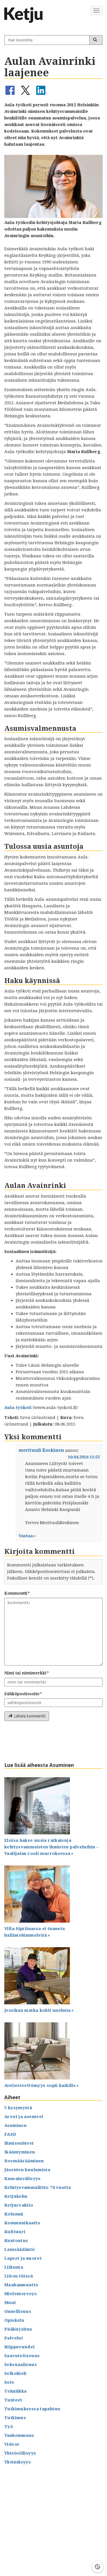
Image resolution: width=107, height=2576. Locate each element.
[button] (10, 94)
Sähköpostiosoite (22, 1694)
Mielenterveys (21, 2294)
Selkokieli (16, 2373)
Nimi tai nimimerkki (25, 1673)
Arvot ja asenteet (24, 2117)
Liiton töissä (19, 2276)
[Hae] (96, 40)
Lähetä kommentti (30, 1716)
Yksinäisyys (18, 2462)
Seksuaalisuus (21, 2365)
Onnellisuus (18, 2311)
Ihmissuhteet (19, 2143)
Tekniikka (15, 2391)
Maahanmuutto (21, 2285)
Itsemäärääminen (24, 2161)
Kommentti (16, 1593)
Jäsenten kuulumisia (27, 2170)
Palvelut (14, 2338)
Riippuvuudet (20, 2347)
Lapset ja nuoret (23, 2258)
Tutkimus (15, 2418)
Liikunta (14, 2267)
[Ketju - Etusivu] (26, 15)
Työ (9, 2427)
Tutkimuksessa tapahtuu (32, 2409)
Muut (10, 2303)
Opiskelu (14, 2320)
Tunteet (13, 2400)
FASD (10, 2134)
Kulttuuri (15, 2232)
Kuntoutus (16, 2241)
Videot (12, 2444)
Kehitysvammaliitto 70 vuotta (38, 2187)
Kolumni (14, 2214)
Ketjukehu (16, 2196)
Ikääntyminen (20, 2152)
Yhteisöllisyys (20, 2453)
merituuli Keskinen (41, 1450)
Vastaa (26, 1536)
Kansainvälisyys (23, 2179)
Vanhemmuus (19, 2435)
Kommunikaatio (22, 2223)
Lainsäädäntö (20, 2249)
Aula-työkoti (18, 1408)
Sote (9, 2382)
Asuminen (15, 2125)
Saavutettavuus (22, 2356)
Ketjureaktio (19, 2205)
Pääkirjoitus (18, 2329)
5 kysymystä (18, 2108)
